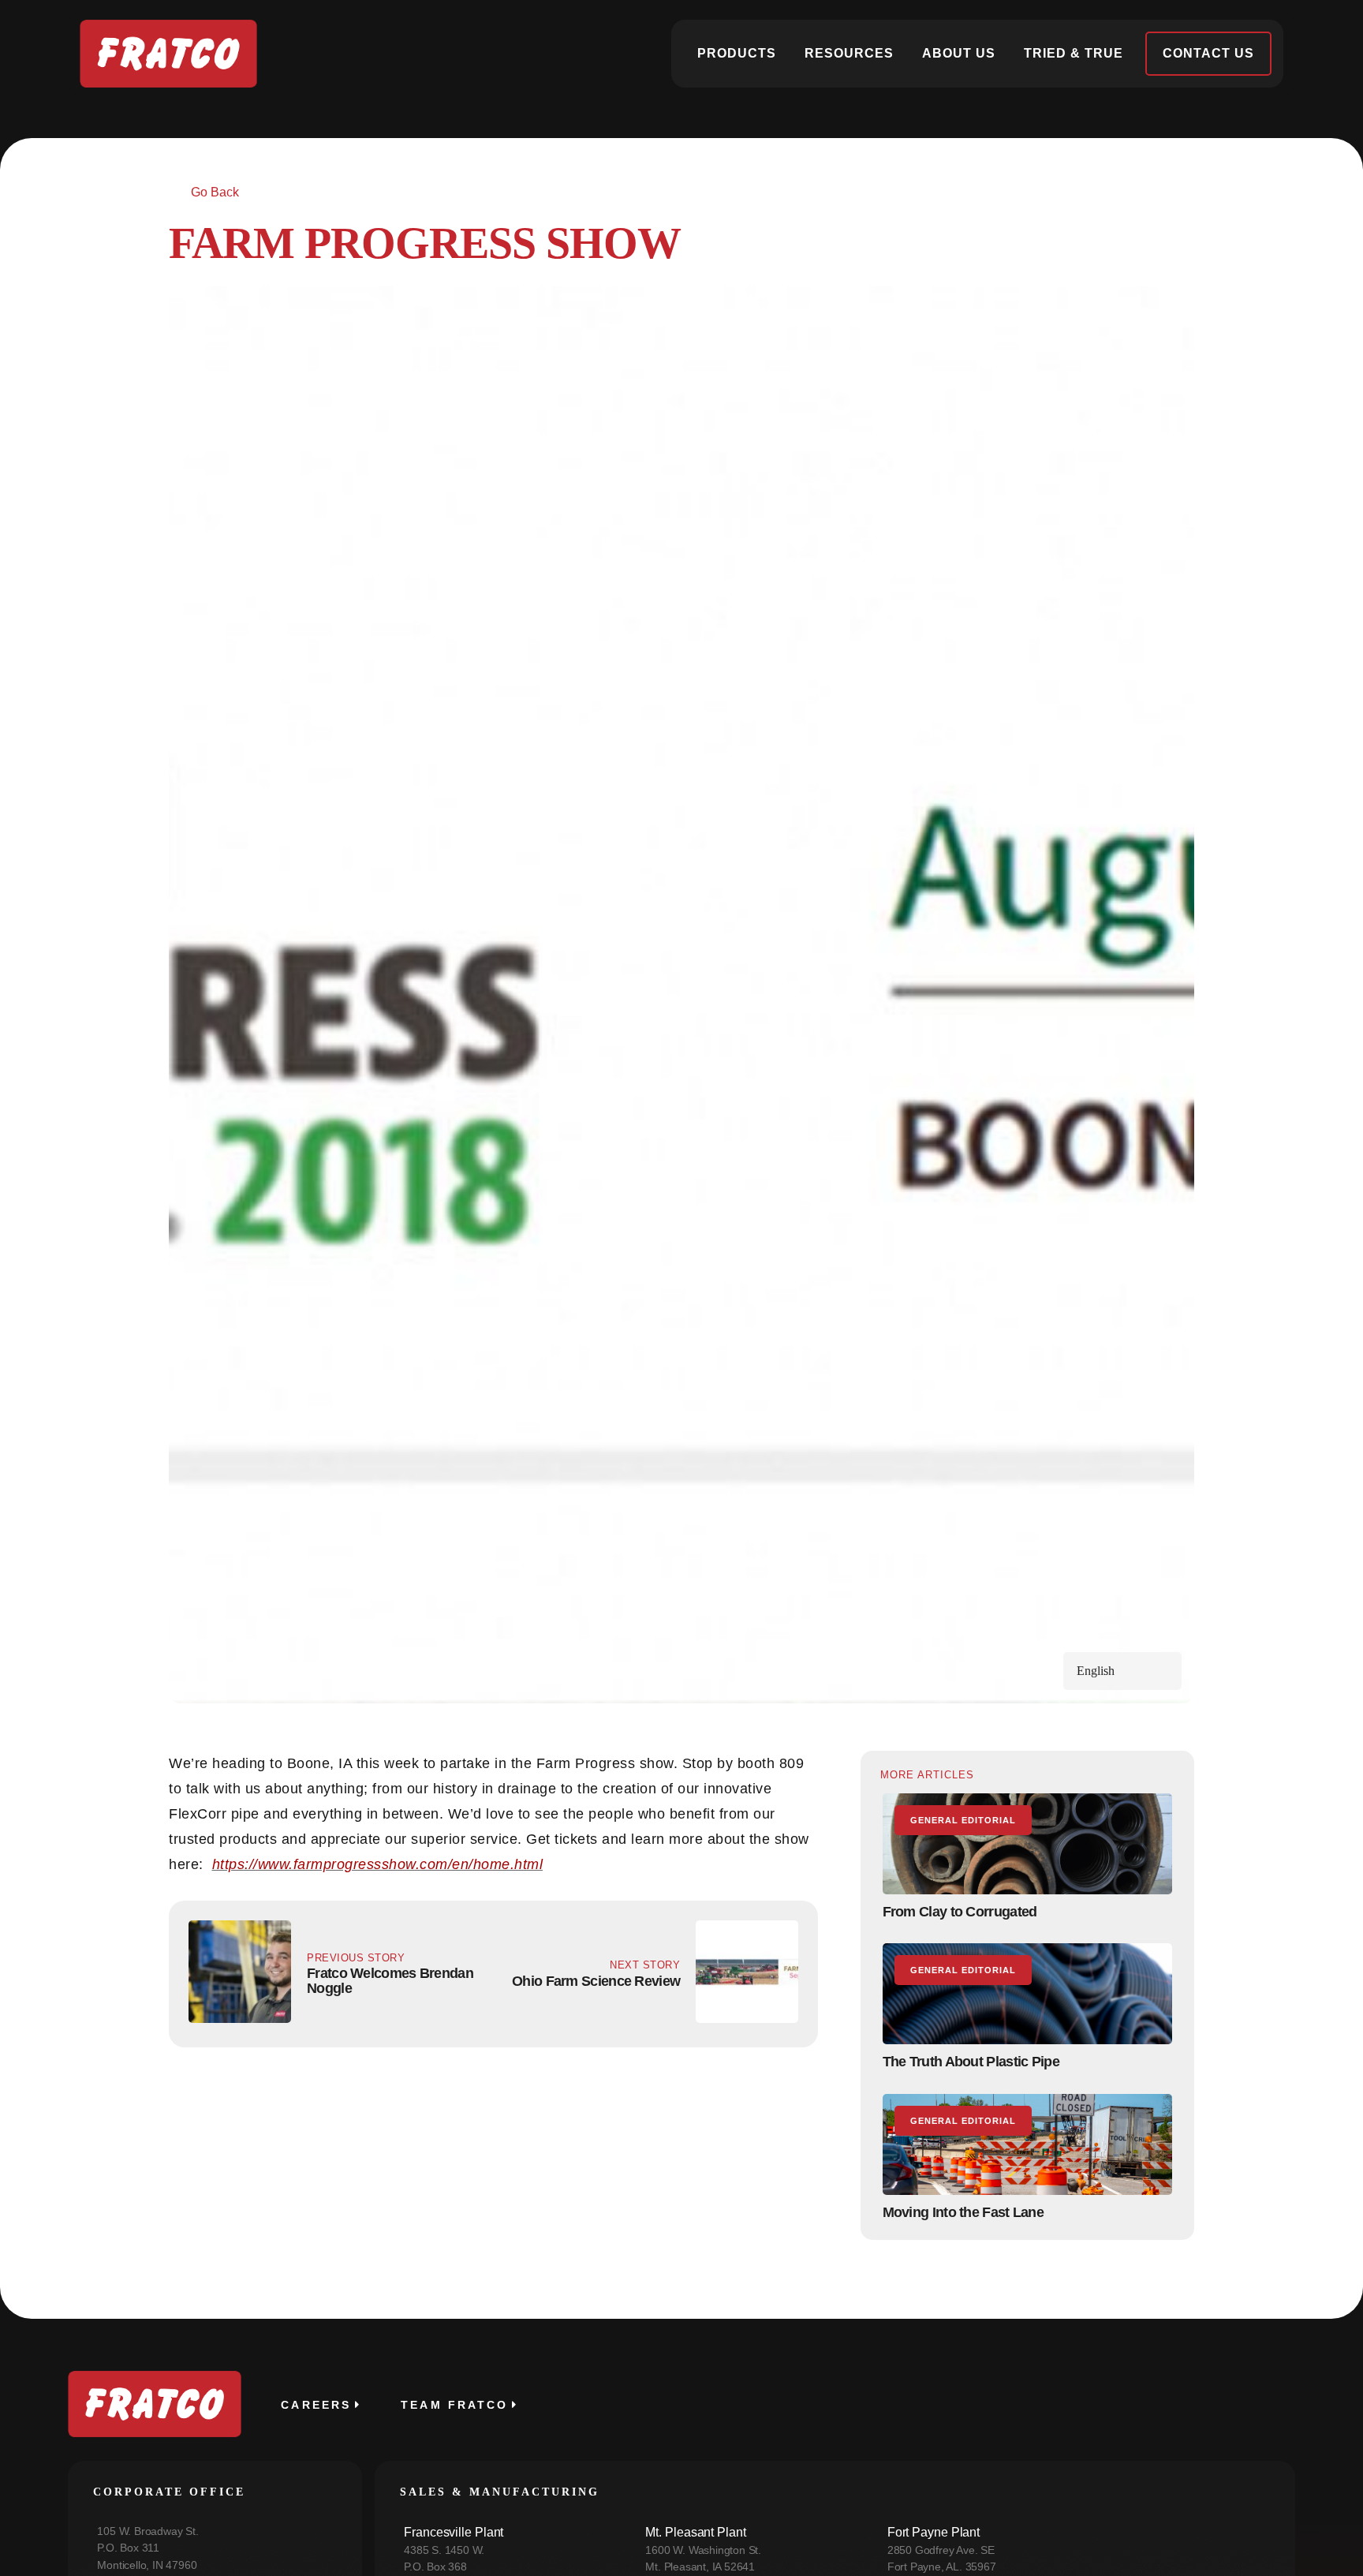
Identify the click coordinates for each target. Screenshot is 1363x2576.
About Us (959, 53)
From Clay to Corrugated (960, 1912)
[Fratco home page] (168, 54)
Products (737, 53)
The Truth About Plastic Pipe (971, 2062)
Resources (849, 53)
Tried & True (1074, 53)
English (1096, 1671)
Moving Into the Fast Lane (963, 2212)
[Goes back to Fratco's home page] (155, 2404)
